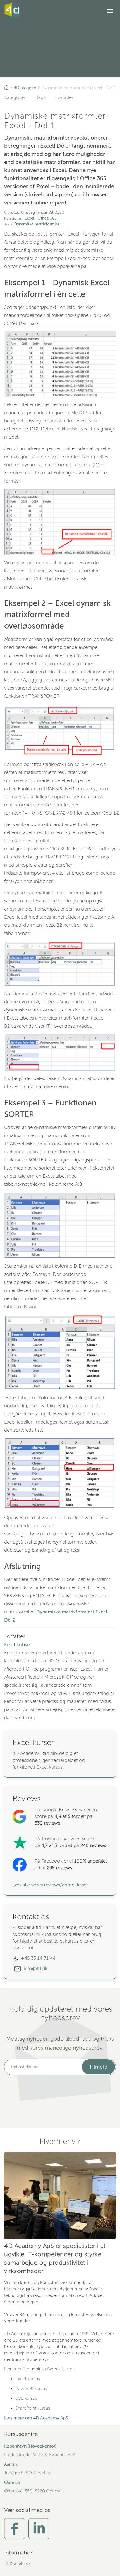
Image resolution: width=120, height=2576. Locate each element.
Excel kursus (50, 1767)
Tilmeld (98, 2067)
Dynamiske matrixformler (37, 224)
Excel (29, 218)
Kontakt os (20, 2563)
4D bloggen (25, 88)
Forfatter (64, 97)
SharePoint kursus (33, 2408)
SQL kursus (26, 2398)
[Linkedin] (39, 2528)
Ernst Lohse (17, 1645)
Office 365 (47, 218)
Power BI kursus (31, 2389)
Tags (41, 97)
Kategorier (15, 97)
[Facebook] (15, 2528)
